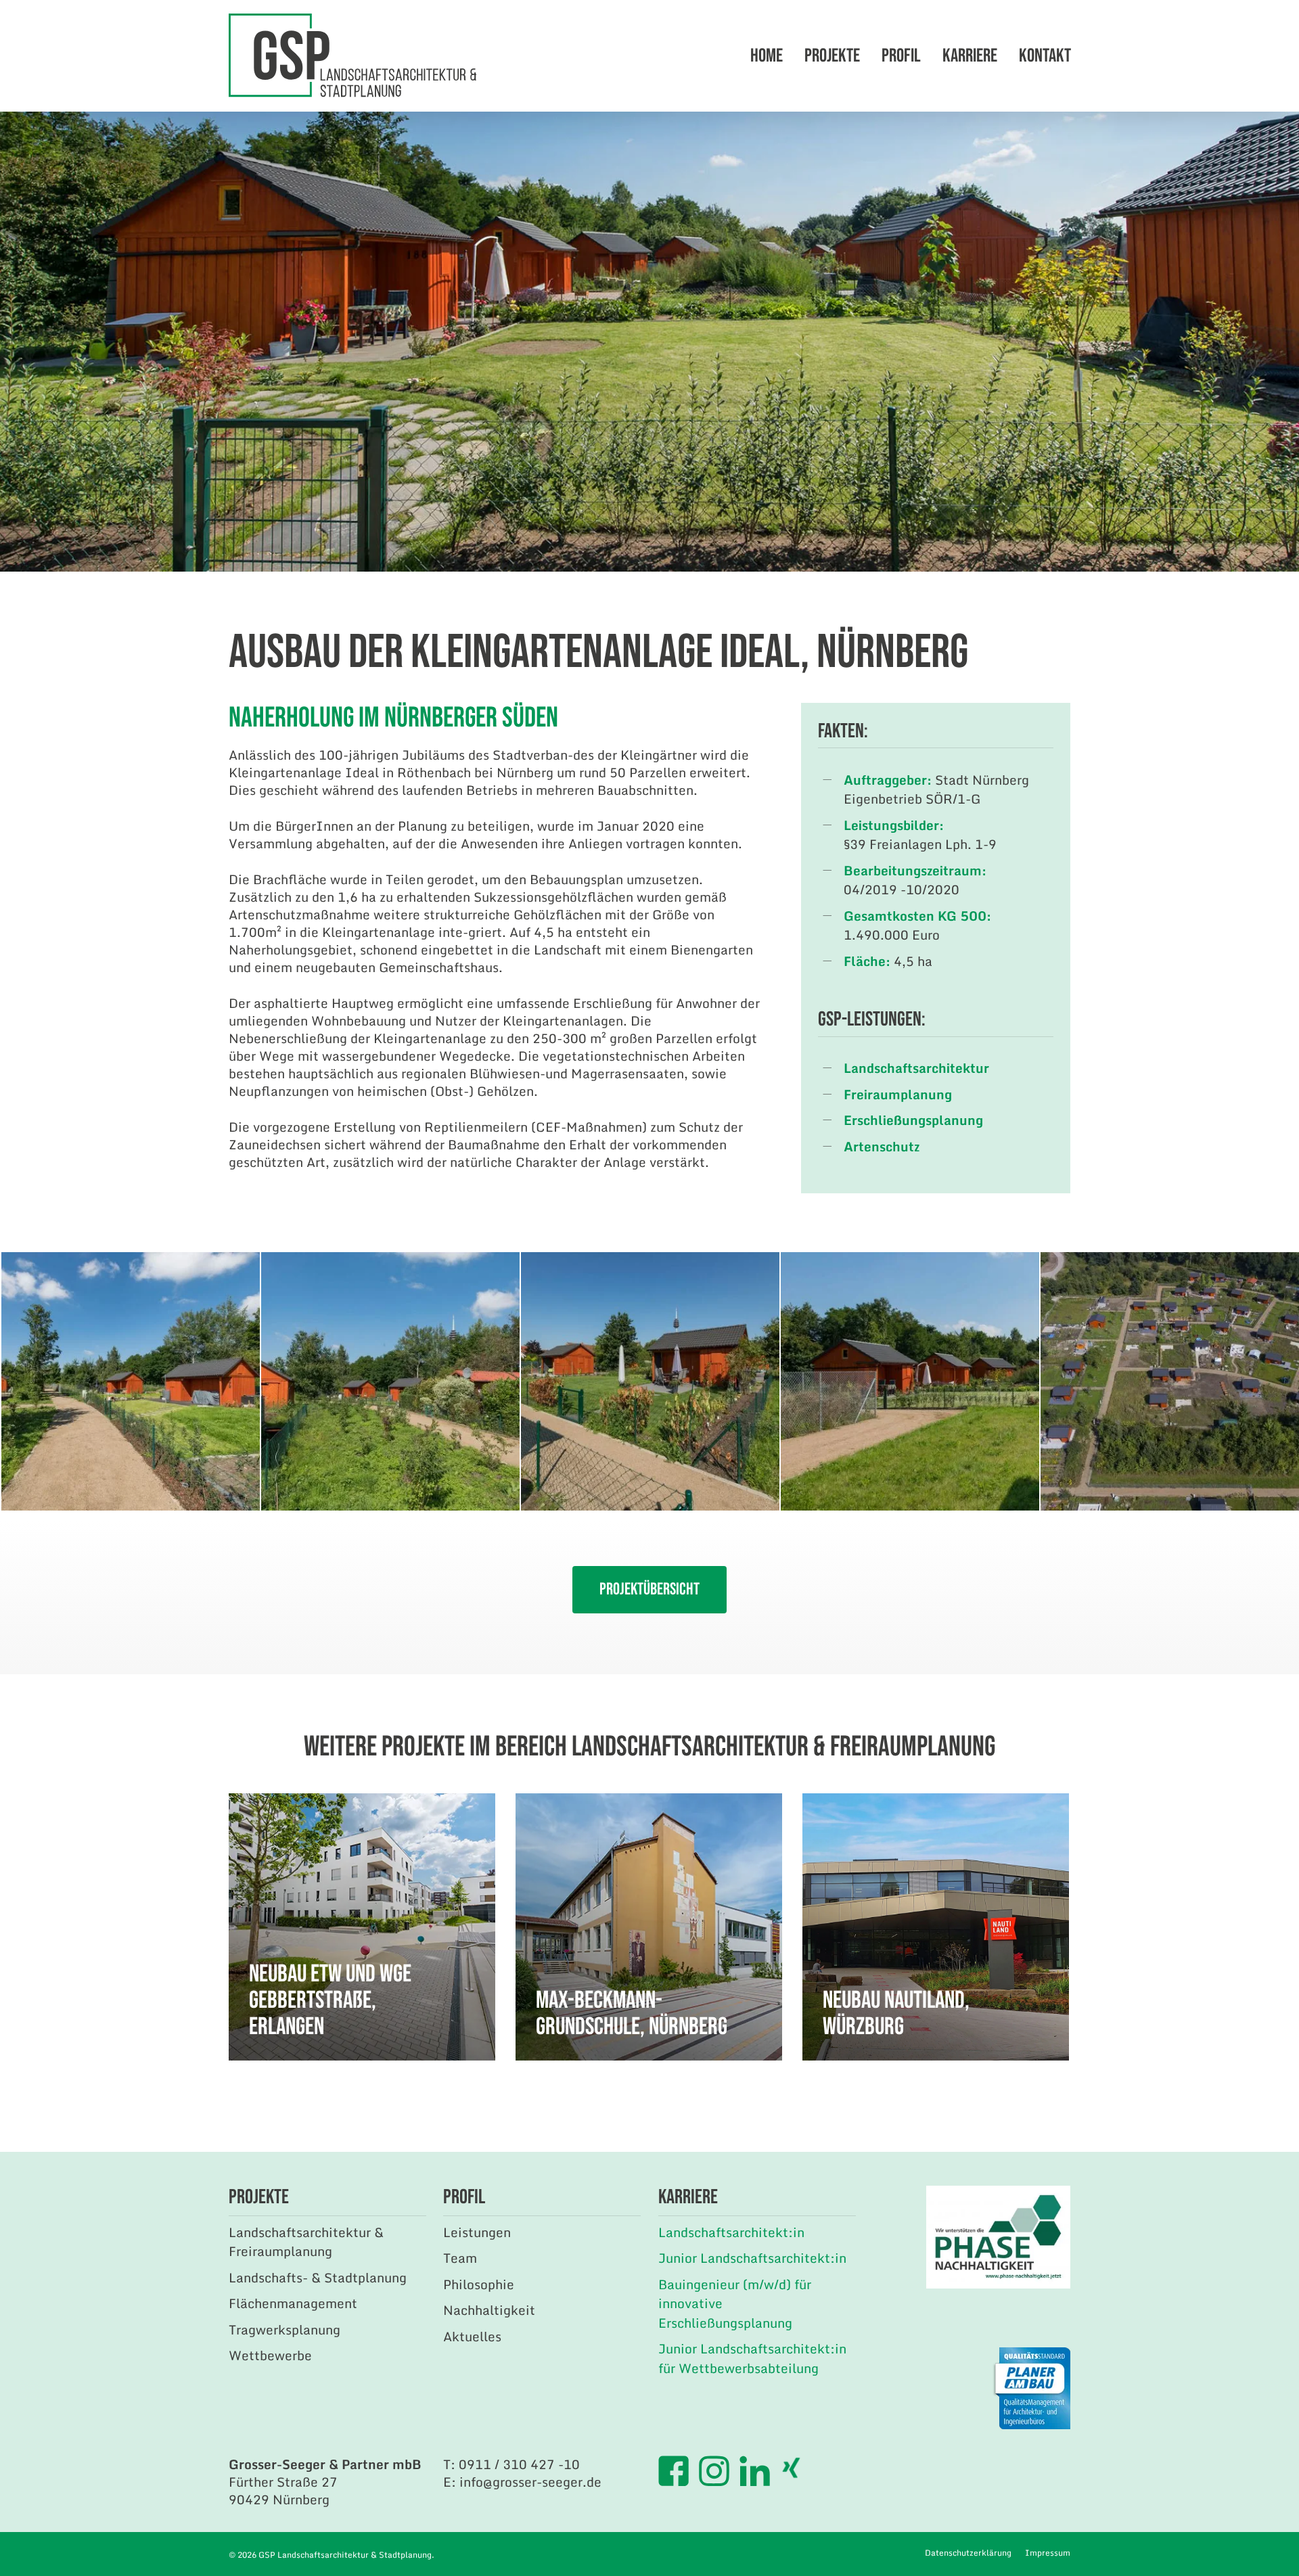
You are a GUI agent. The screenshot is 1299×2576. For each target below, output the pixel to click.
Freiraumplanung (898, 1094)
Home (767, 56)
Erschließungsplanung (913, 1120)
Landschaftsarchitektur (916, 1068)
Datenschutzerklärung (968, 2553)
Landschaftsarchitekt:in (731, 2232)
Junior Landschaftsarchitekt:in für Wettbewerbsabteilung (752, 2358)
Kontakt (1045, 56)
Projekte (832, 56)
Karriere (970, 56)
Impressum (1048, 2553)
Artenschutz (882, 1146)
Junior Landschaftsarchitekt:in (752, 2258)
